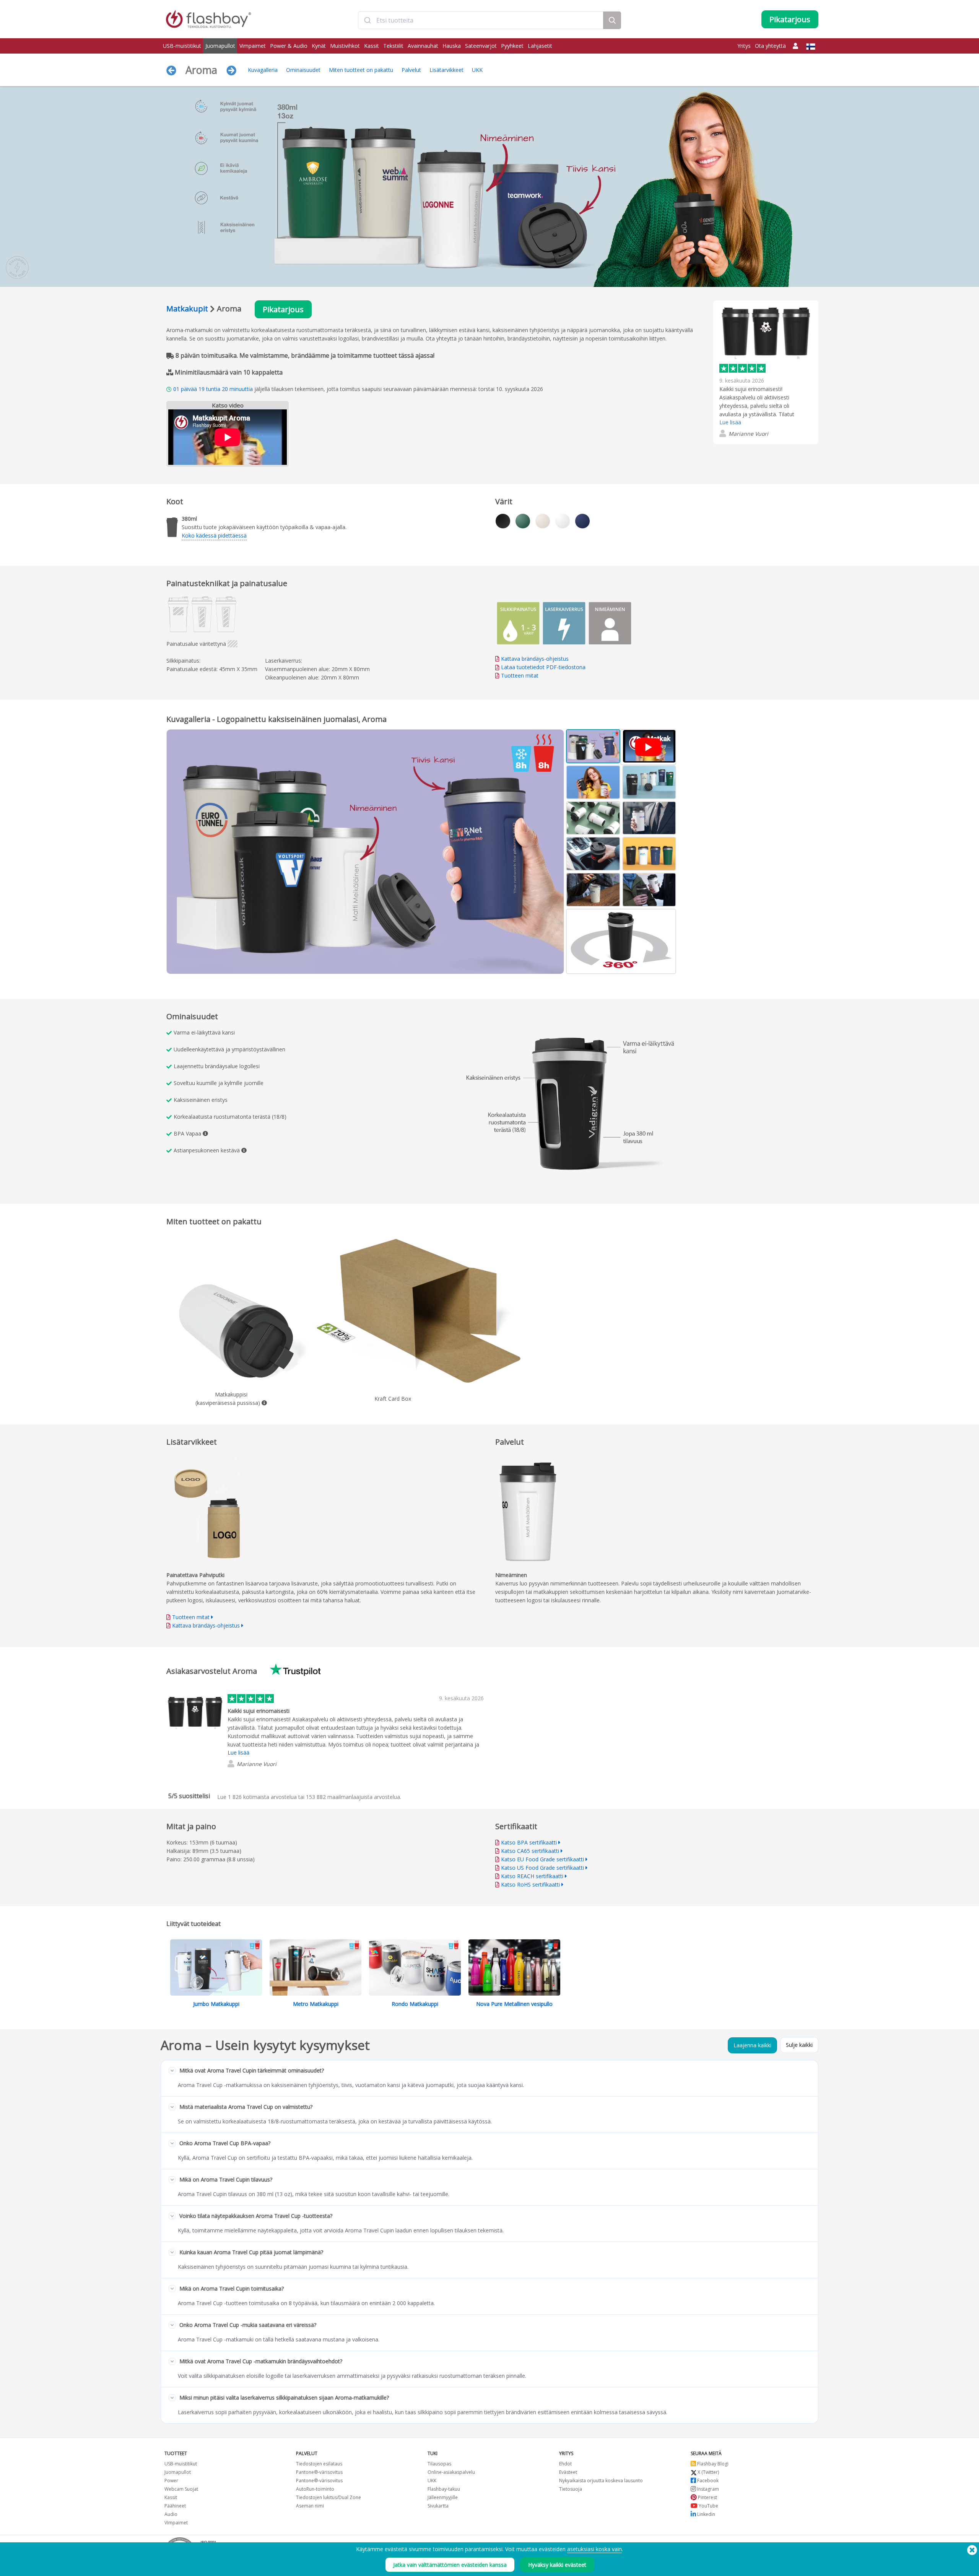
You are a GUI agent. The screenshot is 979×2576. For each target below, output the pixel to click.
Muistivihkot (345, 46)
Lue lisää (730, 422)
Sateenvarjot (481, 46)
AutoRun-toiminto (315, 2489)
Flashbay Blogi (712, 2464)
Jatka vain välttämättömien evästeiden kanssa (450, 2565)
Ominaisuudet (303, 70)
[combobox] (481, 20)
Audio (171, 2514)
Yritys (744, 46)
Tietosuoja (571, 2489)
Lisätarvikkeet (446, 70)
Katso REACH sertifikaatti (532, 1876)
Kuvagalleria (263, 70)
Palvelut (411, 70)
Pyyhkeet (512, 46)
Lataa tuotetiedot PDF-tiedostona (542, 667)
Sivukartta (438, 2506)
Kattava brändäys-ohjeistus (535, 659)
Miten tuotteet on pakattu (361, 70)
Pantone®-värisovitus (319, 2472)
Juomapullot (220, 46)
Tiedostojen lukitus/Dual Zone (329, 2497)
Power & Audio (289, 46)
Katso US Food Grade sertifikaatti (542, 1868)
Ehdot (565, 2464)
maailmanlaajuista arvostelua (353, 1797)
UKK (477, 70)
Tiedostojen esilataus (319, 2464)
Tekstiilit (393, 46)
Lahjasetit (540, 46)
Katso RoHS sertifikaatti (530, 1884)
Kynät (319, 46)
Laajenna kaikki (752, 2045)
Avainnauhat (423, 46)
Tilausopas (439, 2464)
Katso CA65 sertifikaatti (530, 1851)
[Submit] (367, 20)
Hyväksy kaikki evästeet (557, 2565)
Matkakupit (187, 309)
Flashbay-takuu (444, 2489)
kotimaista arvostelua (262, 1797)
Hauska (452, 46)
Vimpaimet (253, 46)
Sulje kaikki (799, 2045)
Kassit (372, 46)
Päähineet (175, 2506)
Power (171, 2481)
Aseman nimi (310, 2506)
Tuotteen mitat (520, 675)
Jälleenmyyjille (443, 2497)
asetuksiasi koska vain (594, 2549)
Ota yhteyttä (770, 46)
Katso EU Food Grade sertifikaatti (542, 1859)
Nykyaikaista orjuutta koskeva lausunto (601, 2481)
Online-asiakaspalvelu (451, 2472)
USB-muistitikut (182, 46)
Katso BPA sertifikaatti (529, 1842)
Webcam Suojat (181, 2489)
